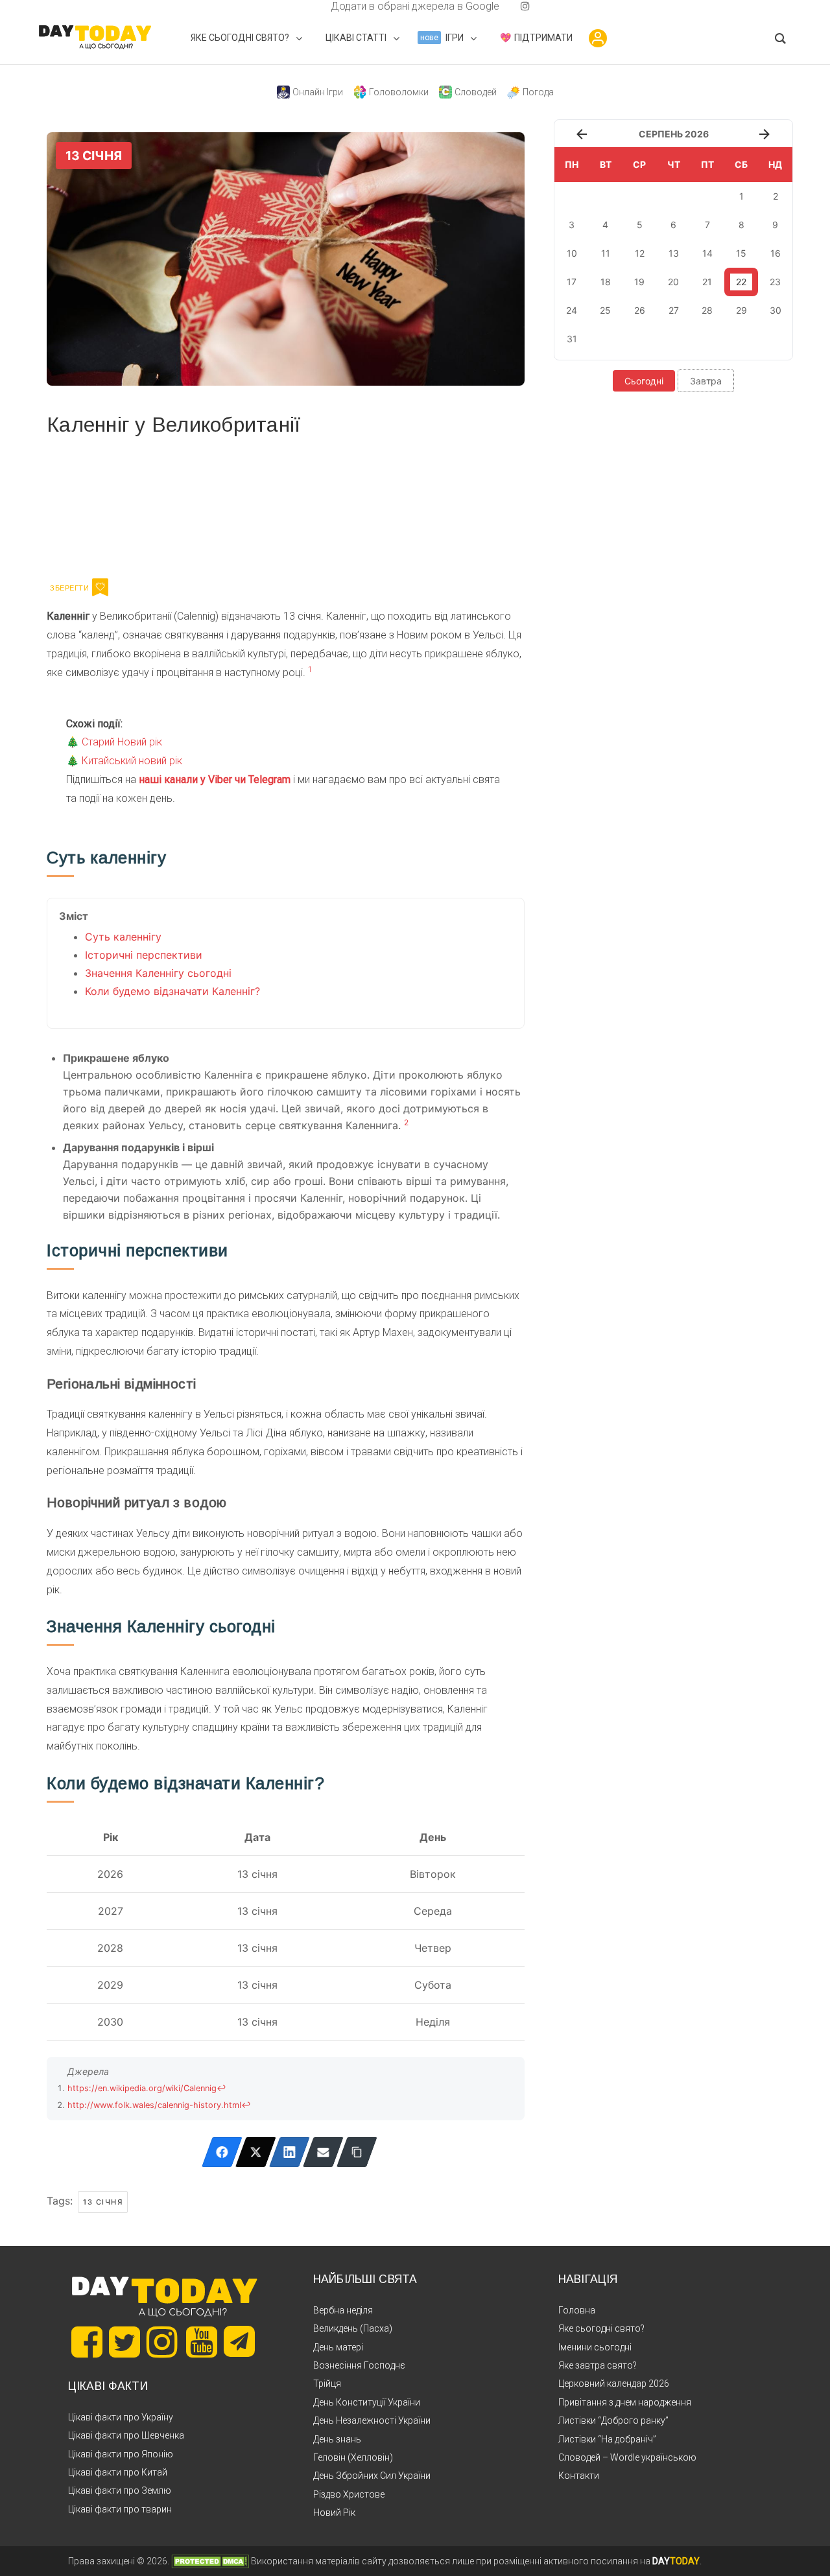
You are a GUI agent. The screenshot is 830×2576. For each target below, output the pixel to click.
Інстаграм (184, 505)
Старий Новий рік (122, 742)
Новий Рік (334, 2512)
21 (707, 282)
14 (707, 253)
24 (572, 310)
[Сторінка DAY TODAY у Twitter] (124, 2342)
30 (776, 310)
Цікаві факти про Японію (121, 2454)
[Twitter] (256, 2152)
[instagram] (525, 6)
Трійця (327, 2383)
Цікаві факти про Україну (121, 2417)
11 (606, 253)
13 (674, 253)
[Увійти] (598, 38)
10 (572, 253)
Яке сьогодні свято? (601, 2328)
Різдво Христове (349, 2494)
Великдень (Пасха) (353, 2328)
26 (640, 310)
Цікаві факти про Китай (118, 2472)
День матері (338, 2347)
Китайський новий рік (132, 761)
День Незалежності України (372, 2420)
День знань (337, 2439)
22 (741, 282)
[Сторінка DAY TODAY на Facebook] (87, 2342)
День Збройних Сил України (372, 2476)
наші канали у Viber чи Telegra (210, 779)
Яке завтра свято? (598, 2365)
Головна (577, 2310)
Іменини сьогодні (595, 2347)
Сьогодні (644, 381)
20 (673, 282)
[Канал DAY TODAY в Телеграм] (239, 2343)
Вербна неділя (343, 2310)
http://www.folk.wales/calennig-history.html (154, 2105)
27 (674, 310)
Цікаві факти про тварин (120, 2509)
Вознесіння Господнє (359, 2365)
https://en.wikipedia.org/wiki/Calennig (142, 2088)
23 (775, 282)
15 (741, 253)
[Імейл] (323, 2152)
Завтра (706, 381)
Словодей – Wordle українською (627, 2457)
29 (741, 310)
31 (572, 339)
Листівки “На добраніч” (607, 2439)
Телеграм (94, 505)
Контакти (579, 2476)
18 (606, 282)
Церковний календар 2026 (614, 2383)
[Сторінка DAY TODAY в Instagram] (162, 2342)
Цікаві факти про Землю (120, 2490)
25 (605, 310)
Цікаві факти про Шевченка (126, 2435)
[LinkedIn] (290, 2152)
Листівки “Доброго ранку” (613, 2420)
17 (572, 282)
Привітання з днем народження (625, 2402)
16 (776, 253)
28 (707, 310)
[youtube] (515, 6)
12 (640, 253)
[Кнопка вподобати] (100, 587)
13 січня (103, 2202)
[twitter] (305, 6)
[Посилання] (357, 2152)
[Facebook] (222, 2152)
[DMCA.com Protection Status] (210, 2561)
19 (639, 282)
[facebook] (315, 6)
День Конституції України (367, 2402)
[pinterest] (504, 6)
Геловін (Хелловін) (353, 2457)
